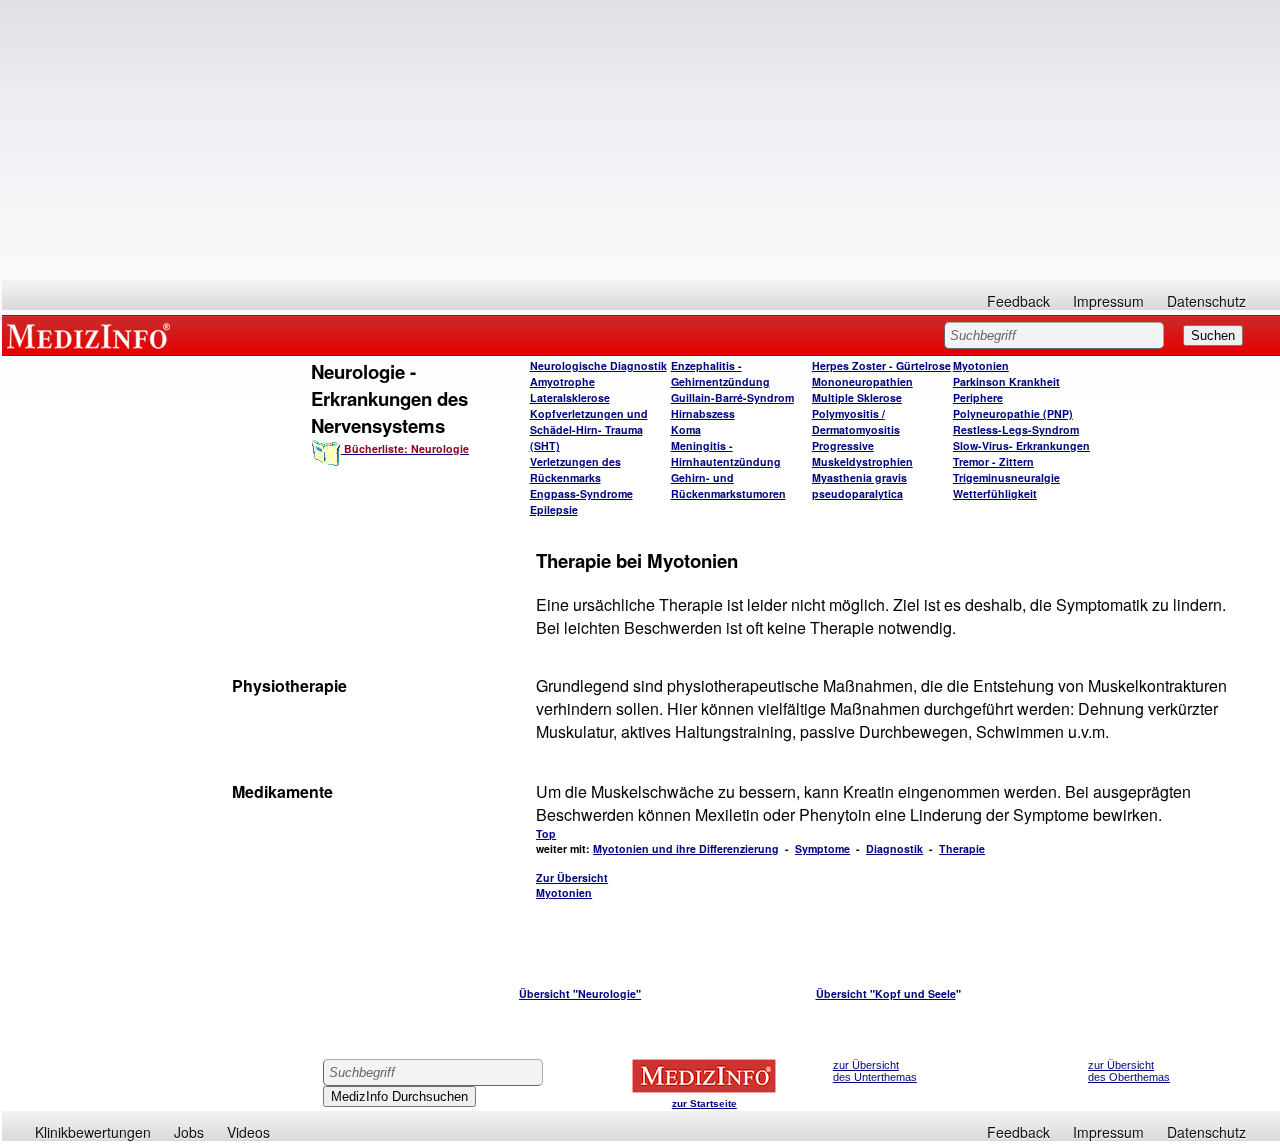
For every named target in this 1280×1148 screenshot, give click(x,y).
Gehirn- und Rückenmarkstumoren (728, 485)
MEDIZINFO (92, 335)
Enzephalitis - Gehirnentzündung (720, 373)
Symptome (822, 848)
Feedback (1018, 301)
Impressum (1108, 301)
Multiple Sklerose (857, 397)
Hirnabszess (703, 413)
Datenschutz (1206, 301)
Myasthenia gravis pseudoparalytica (859, 485)
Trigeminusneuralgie (1006, 477)
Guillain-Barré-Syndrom (732, 397)
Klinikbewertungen (93, 1132)
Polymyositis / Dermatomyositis (856, 421)
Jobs (189, 1132)
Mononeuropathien (862, 381)
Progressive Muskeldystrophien (862, 453)
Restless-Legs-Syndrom (1016, 429)
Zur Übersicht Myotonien (572, 885)
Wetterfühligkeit (995, 493)
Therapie (962, 848)
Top (546, 833)
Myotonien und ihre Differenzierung (686, 848)
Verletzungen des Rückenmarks (575, 469)
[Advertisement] (641, 140)
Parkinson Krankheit (1006, 381)
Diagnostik (894, 848)
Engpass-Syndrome (581, 493)
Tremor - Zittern (993, 461)
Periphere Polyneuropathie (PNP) (1013, 405)
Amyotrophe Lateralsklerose (570, 389)
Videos (248, 1132)
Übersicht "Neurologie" (580, 993)
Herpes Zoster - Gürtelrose (881, 365)
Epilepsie (554, 509)
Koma (686, 429)
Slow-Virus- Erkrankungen (1021, 445)
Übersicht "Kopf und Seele (886, 993)
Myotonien (981, 365)
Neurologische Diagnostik (598, 365)
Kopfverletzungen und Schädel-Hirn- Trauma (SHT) (589, 429)
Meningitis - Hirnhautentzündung (726, 453)
